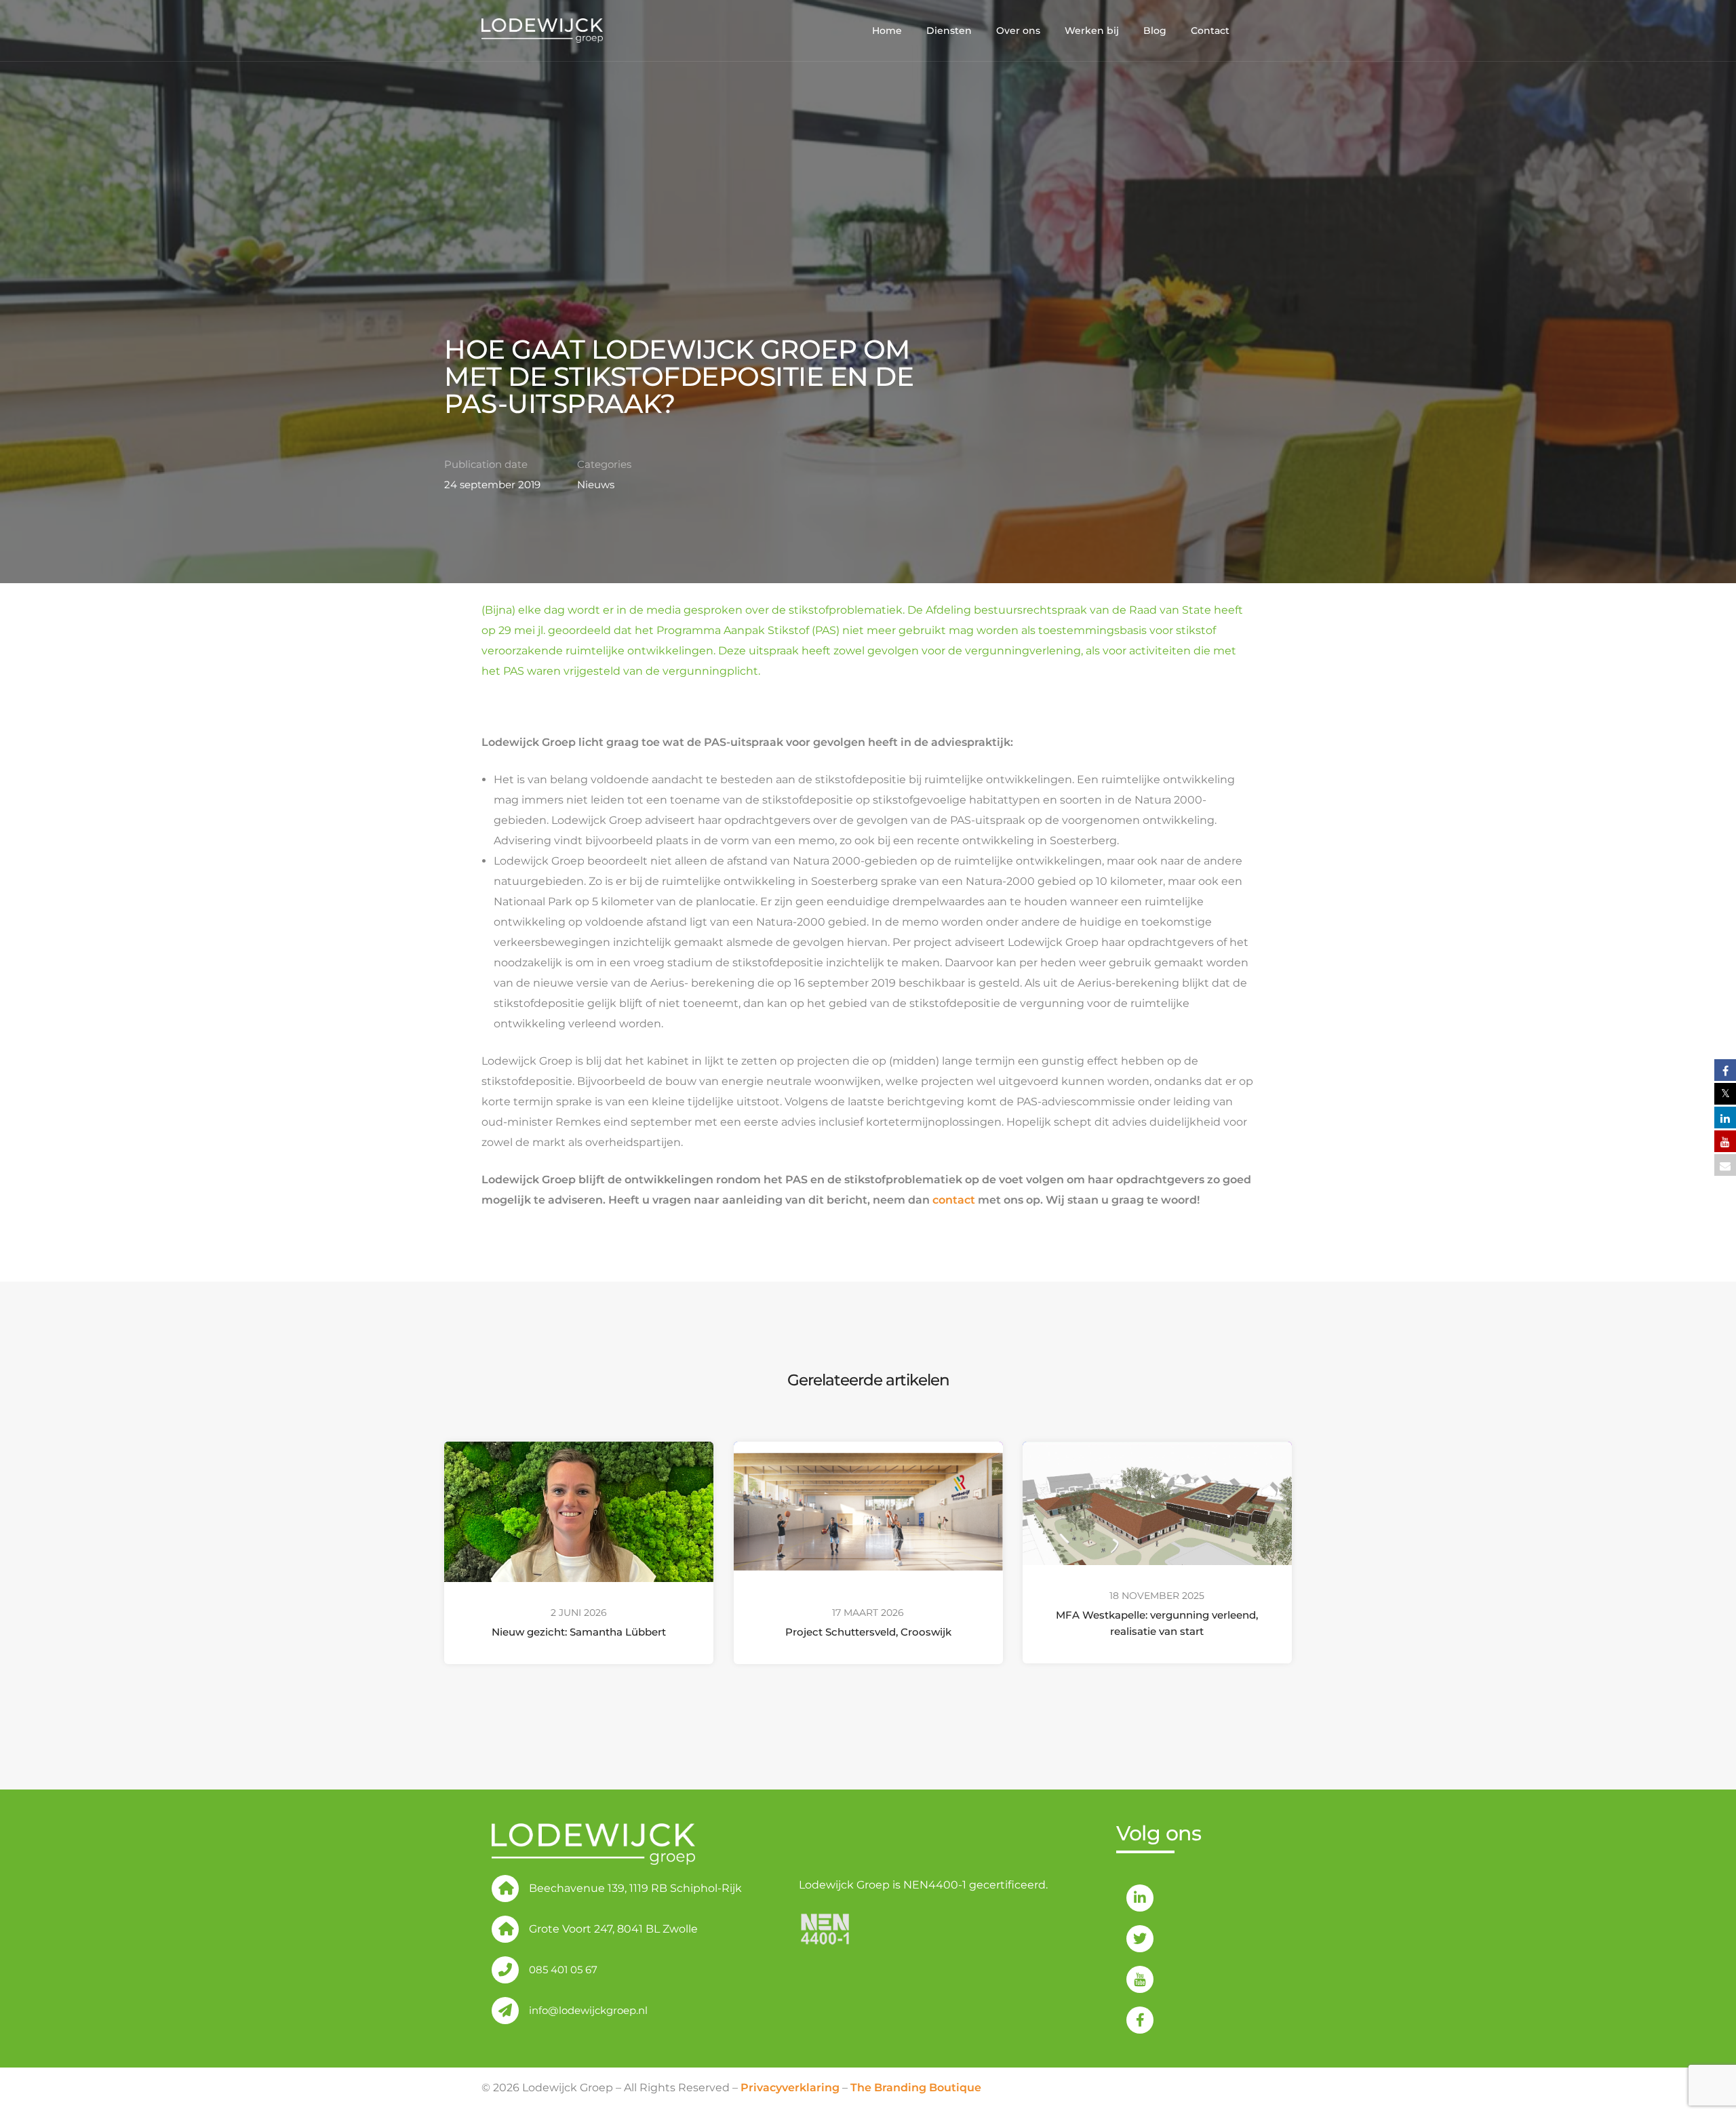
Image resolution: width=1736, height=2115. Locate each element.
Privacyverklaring (790, 2088)
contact (954, 1200)
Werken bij (1092, 31)
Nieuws (596, 485)
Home (887, 31)
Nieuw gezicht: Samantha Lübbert (579, 1632)
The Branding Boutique (916, 2088)
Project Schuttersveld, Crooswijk (868, 1632)
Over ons (1018, 31)
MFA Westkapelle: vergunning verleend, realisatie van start (1158, 1623)
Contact (1210, 31)
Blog (1155, 31)
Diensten (949, 31)
